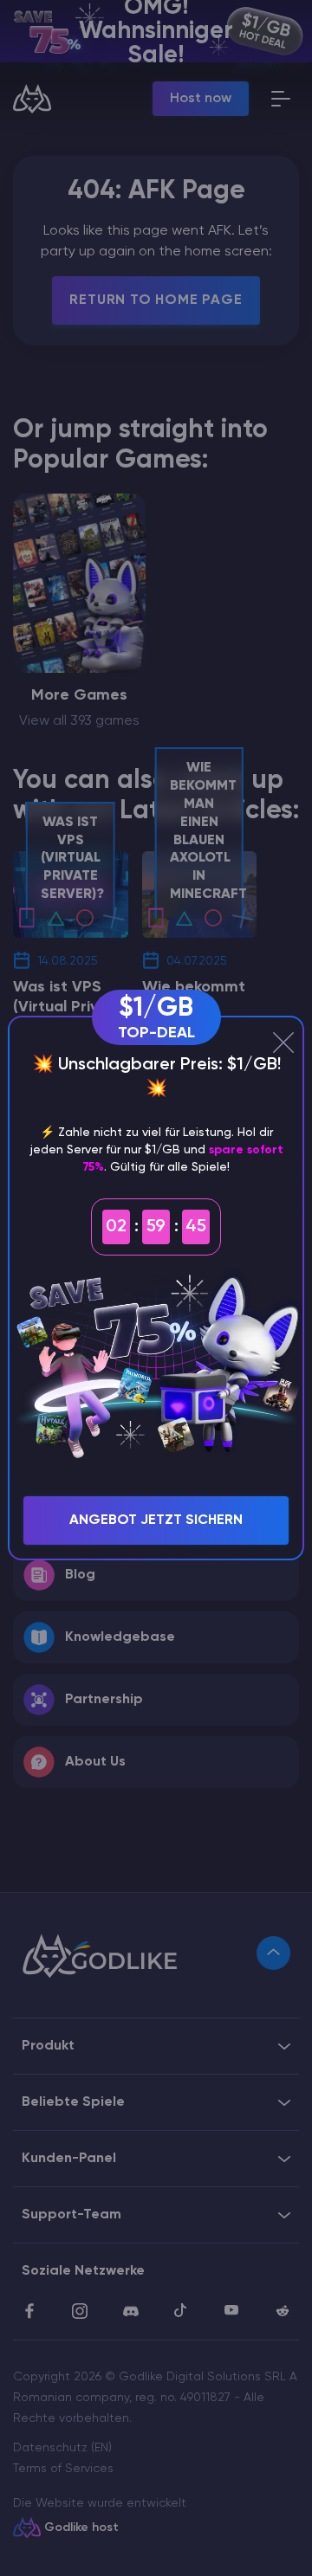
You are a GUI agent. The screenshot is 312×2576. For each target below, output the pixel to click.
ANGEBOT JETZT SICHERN (156, 1520)
